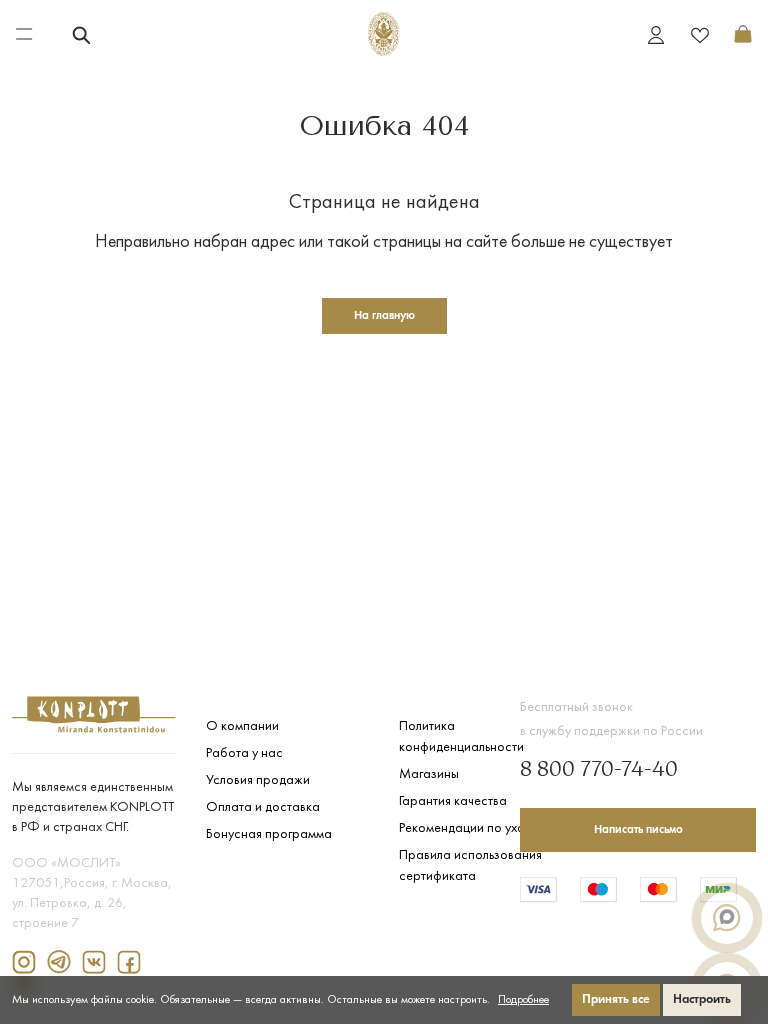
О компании (242, 726)
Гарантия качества (453, 801)
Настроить (702, 999)
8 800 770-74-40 (599, 771)
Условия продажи (258, 780)
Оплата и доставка (263, 807)
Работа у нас (244, 753)
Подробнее (523, 1000)
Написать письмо (638, 830)
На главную (384, 316)
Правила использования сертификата (470, 866)
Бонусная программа (269, 834)
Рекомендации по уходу (468, 828)
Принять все (616, 999)
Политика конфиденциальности (461, 737)
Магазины (429, 774)
